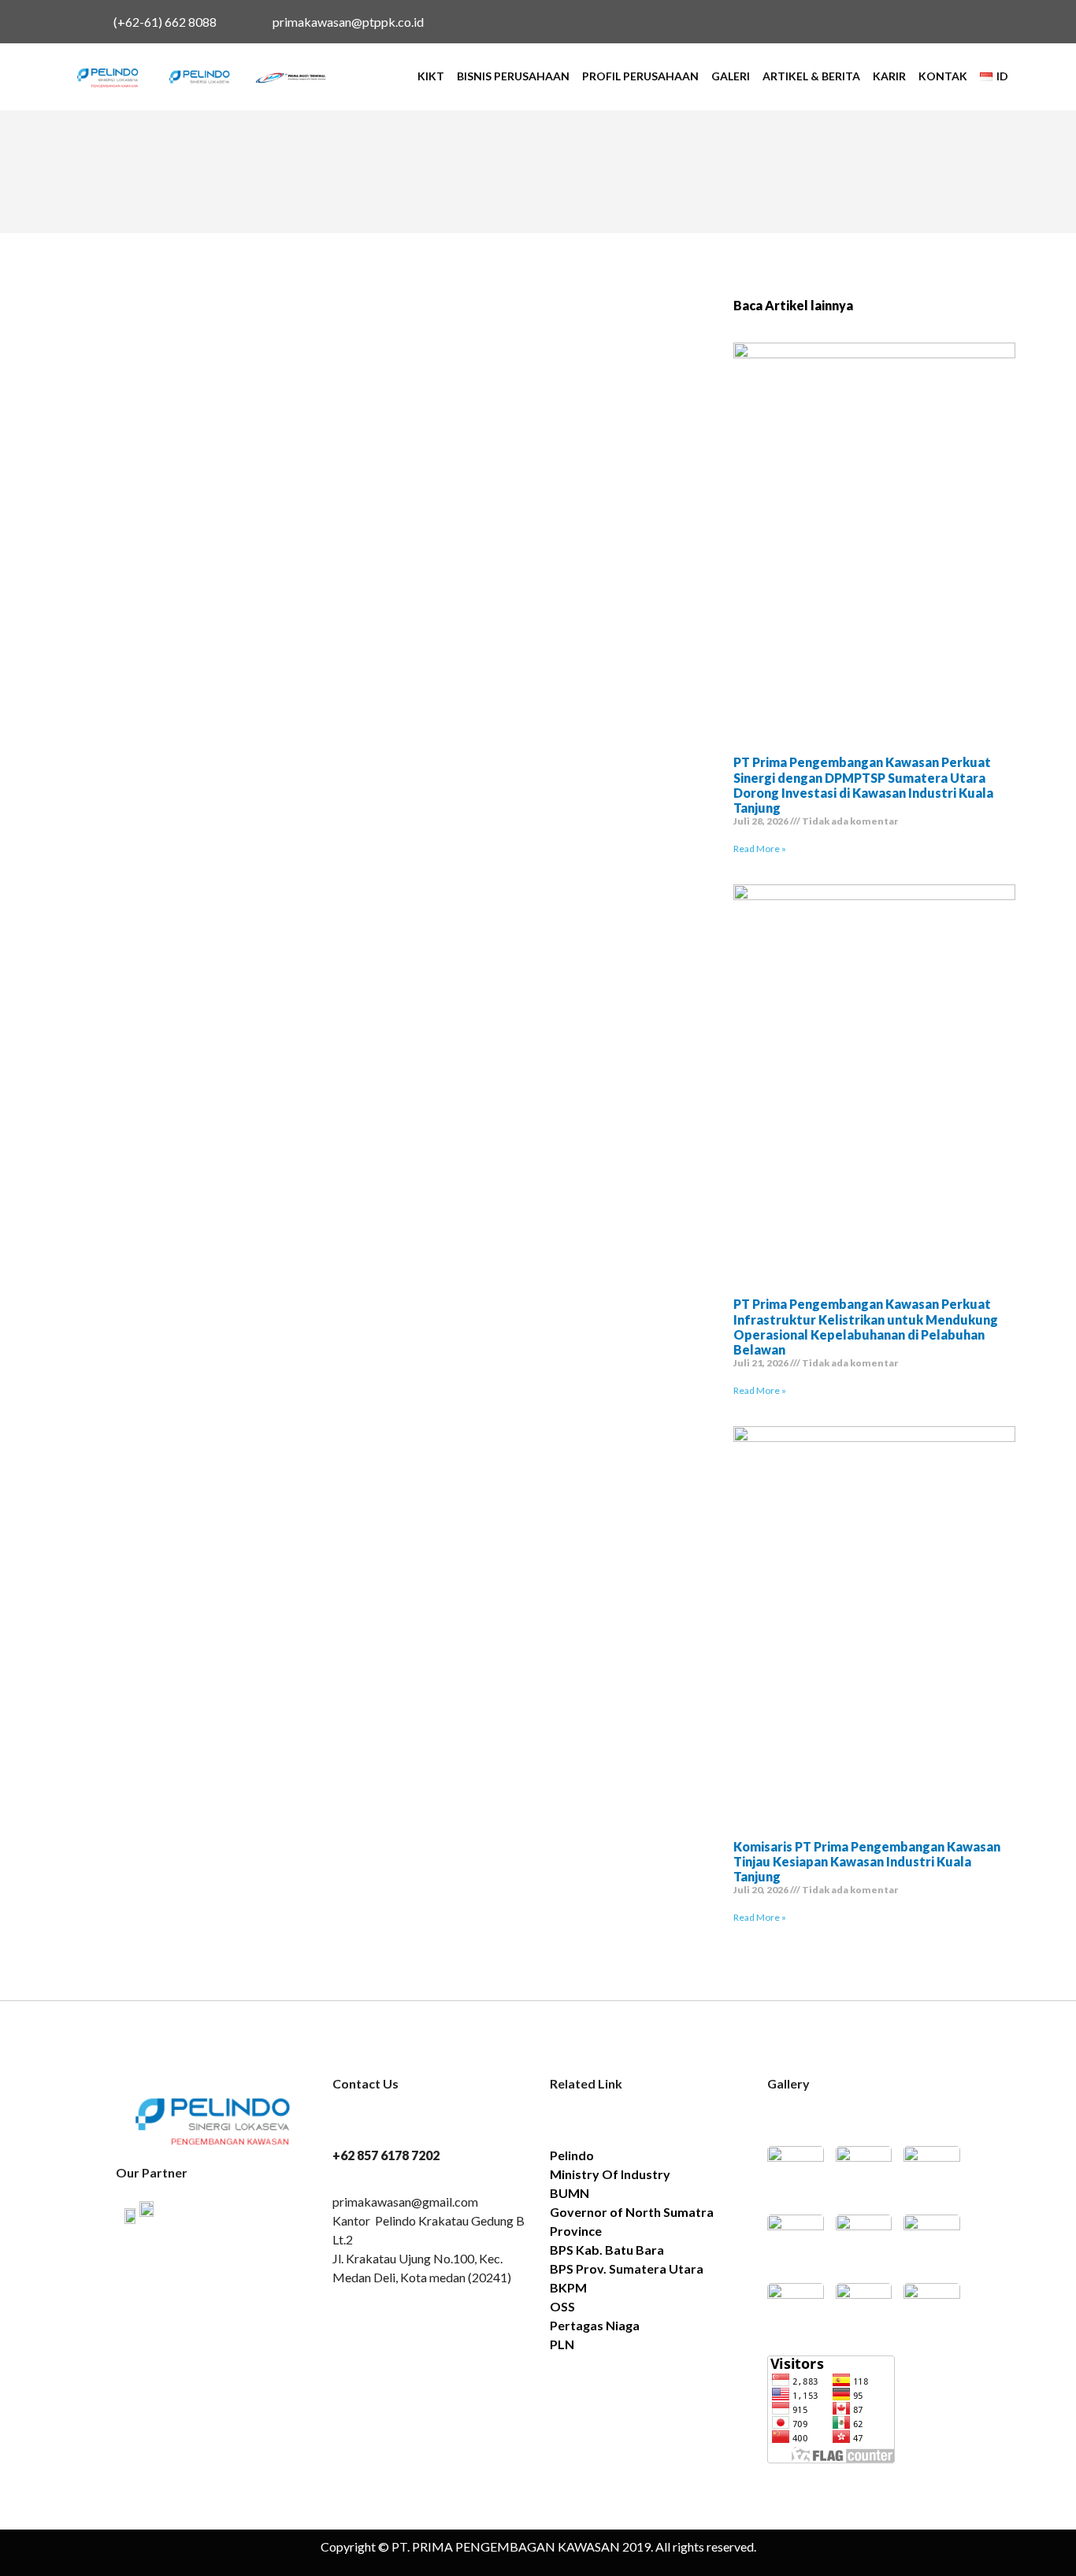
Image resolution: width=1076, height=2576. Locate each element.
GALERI (731, 76)
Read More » (760, 849)
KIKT (431, 76)
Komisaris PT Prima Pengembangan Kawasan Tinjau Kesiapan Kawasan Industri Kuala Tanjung (867, 1861)
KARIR (889, 76)
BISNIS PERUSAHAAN (513, 76)
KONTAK (943, 76)
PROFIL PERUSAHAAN (640, 76)
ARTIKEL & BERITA (811, 76)
